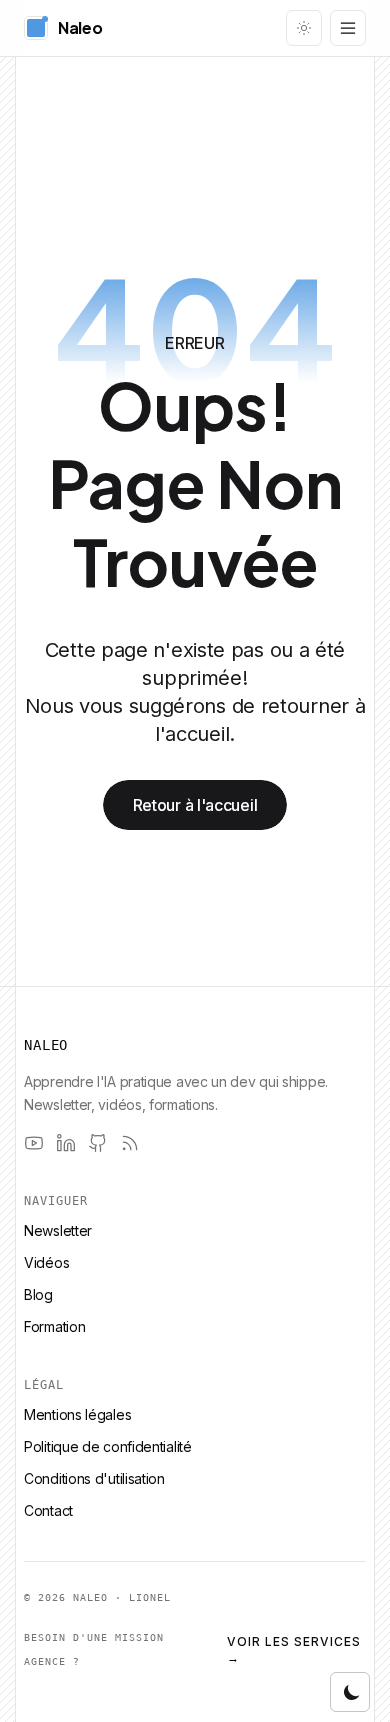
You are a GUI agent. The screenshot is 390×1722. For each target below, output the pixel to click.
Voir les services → (293, 1649)
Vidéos (46, 1262)
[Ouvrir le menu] (348, 28)
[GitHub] (98, 1143)
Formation (54, 1326)
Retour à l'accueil (195, 805)
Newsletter (58, 1230)
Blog (38, 1294)
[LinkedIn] (66, 1143)
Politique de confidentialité (108, 1446)
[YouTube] (34, 1143)
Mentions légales (77, 1414)
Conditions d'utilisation (94, 1478)
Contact (48, 1510)
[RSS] (130, 1143)
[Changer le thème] (304, 28)
